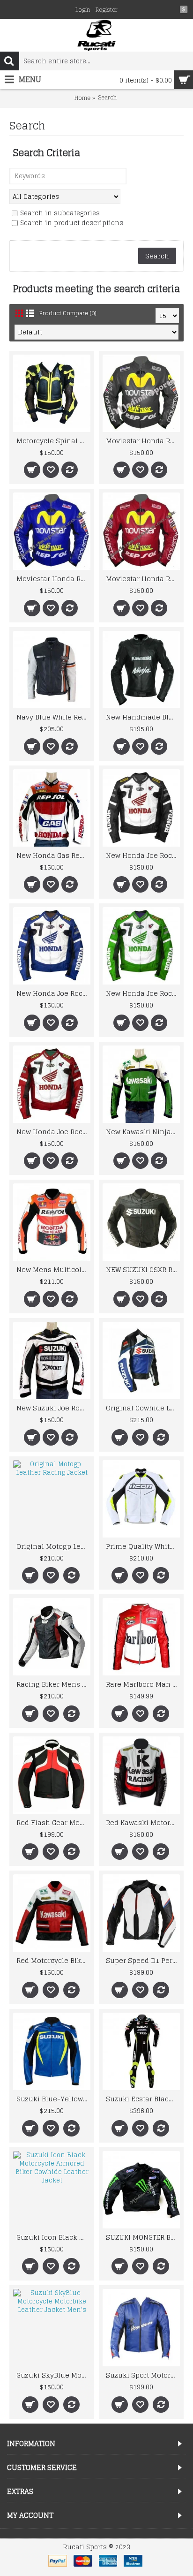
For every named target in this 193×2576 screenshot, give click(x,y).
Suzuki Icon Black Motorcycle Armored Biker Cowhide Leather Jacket (53, 2237)
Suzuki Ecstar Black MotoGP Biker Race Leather (143, 2099)
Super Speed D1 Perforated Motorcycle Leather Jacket (143, 1960)
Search (107, 98)
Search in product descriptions (72, 224)
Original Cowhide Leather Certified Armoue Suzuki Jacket (143, 1408)
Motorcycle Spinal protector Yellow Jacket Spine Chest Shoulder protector (53, 441)
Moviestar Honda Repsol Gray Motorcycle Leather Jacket (143, 441)
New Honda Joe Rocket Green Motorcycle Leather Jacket (143, 993)
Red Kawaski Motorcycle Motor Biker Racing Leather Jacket (143, 1822)
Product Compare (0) (68, 313)
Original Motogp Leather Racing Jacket (53, 1546)
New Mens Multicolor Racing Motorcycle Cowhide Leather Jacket (53, 1269)
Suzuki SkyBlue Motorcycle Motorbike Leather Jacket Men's (53, 2375)
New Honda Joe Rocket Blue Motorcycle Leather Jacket (53, 993)
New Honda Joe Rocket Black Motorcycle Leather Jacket (143, 855)
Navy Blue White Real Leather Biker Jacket (53, 717)
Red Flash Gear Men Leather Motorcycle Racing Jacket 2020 (53, 1822)
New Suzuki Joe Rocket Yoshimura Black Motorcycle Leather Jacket (53, 1408)
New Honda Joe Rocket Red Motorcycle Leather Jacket (53, 1132)
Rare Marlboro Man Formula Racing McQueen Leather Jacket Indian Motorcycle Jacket (143, 1684)
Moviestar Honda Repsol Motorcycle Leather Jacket (53, 579)
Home (82, 98)
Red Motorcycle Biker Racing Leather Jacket (53, 1960)
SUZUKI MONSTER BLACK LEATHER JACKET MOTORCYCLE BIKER (143, 2237)
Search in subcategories (60, 214)
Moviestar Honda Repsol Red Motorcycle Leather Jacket (143, 579)
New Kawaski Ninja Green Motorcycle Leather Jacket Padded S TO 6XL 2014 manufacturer (143, 1132)
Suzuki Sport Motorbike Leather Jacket (143, 2375)
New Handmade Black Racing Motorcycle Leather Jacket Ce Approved (143, 717)
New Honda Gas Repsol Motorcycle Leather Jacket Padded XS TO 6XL (53, 855)
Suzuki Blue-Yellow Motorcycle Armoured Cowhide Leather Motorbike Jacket (53, 2099)
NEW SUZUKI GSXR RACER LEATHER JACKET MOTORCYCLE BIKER (143, 1269)
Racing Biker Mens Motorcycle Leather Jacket (53, 1684)
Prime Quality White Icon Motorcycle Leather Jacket (143, 1546)
